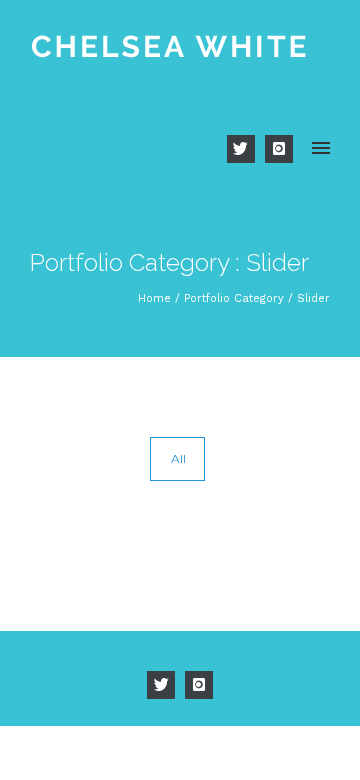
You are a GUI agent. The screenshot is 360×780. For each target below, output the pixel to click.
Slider (313, 298)
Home (154, 298)
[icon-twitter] (246, 149)
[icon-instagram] (279, 149)
